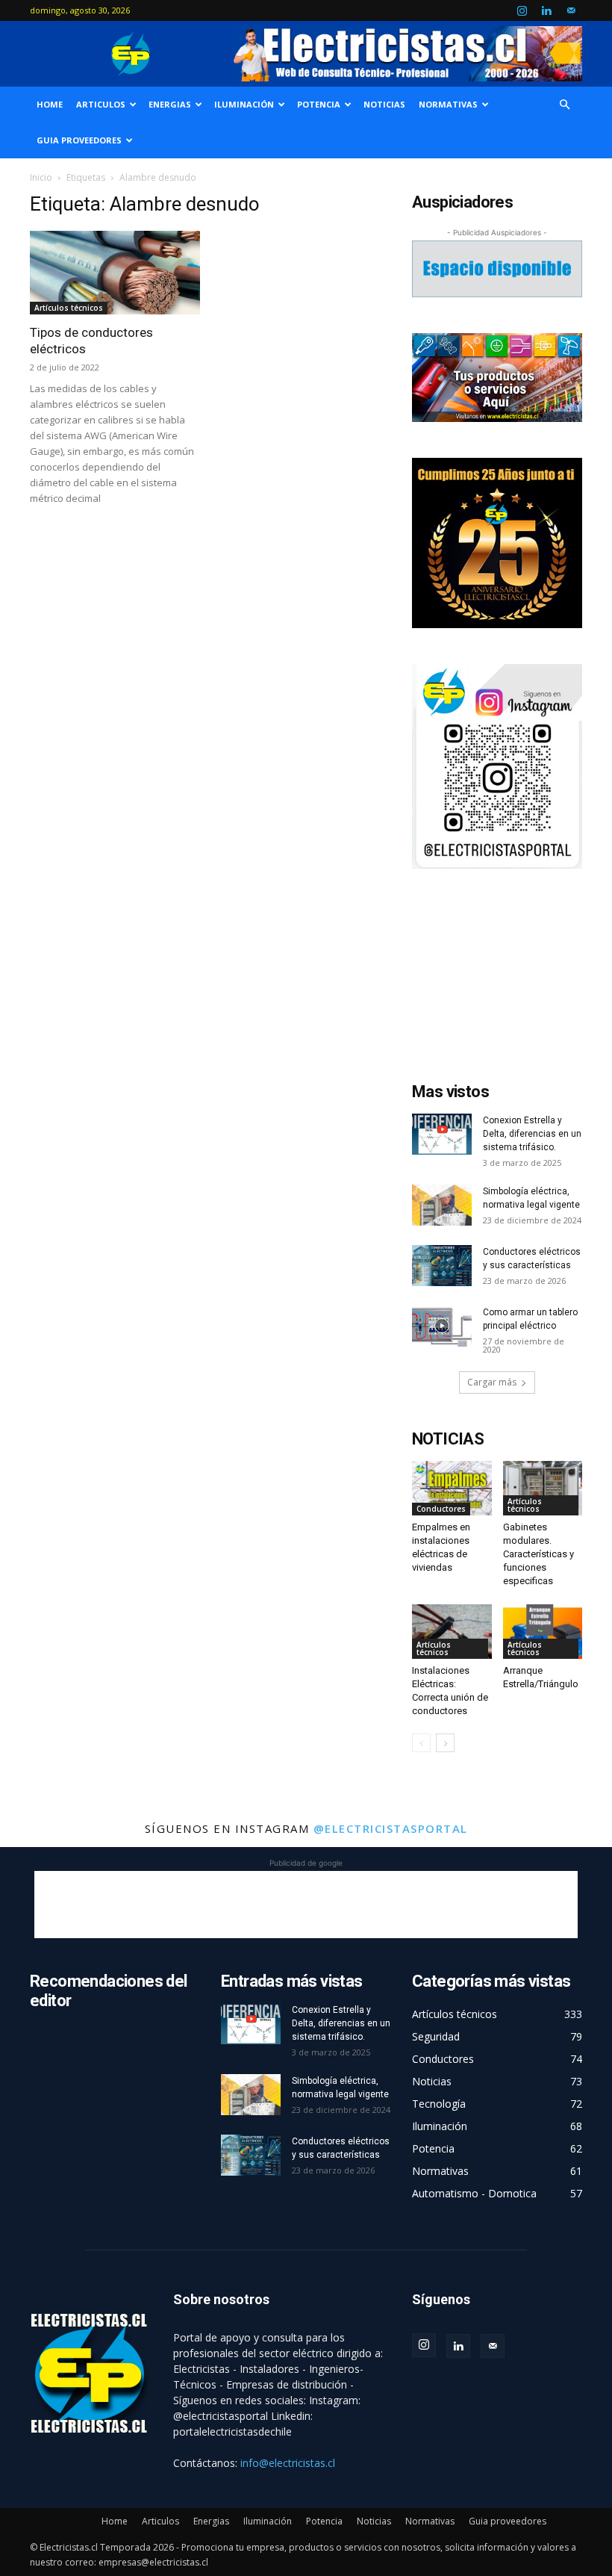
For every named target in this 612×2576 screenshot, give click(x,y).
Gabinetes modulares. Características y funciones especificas (538, 1554)
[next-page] (445, 1743)
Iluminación (244, 104)
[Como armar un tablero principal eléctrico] (442, 1326)
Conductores (441, 1509)
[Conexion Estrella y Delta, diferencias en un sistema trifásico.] (442, 1134)
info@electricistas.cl (288, 2463)
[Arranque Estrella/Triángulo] (543, 1632)
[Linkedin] (546, 10)
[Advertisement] (497, 979)
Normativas (448, 104)
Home (50, 104)
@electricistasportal (391, 1828)
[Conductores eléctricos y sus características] (442, 1266)
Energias (170, 104)
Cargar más (492, 1382)
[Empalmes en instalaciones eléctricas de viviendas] (452, 1488)
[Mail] (571, 10)
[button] (564, 105)
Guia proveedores (79, 140)
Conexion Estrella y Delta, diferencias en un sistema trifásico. (532, 1134)
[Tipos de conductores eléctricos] (115, 273)
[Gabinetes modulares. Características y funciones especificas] (543, 1488)
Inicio (41, 177)
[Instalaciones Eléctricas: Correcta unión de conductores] (452, 1632)
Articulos (101, 104)
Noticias (384, 104)
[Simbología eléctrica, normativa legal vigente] (442, 1205)
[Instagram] (522, 10)
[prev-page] (421, 1743)
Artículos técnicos (69, 308)
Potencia (319, 104)
